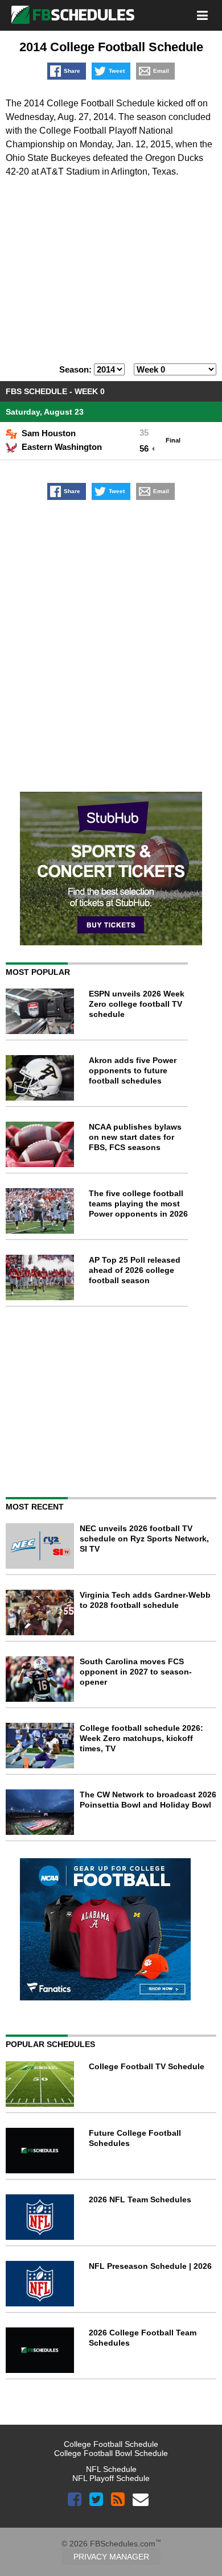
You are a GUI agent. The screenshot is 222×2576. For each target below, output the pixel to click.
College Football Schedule (111, 2444)
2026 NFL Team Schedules (140, 2199)
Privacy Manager (111, 2557)
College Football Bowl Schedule (111, 2453)
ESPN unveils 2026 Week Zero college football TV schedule (137, 1004)
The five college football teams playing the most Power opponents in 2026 (138, 1204)
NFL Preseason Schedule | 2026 (150, 2266)
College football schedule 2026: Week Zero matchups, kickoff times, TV (141, 1738)
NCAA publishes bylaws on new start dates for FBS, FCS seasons (135, 1137)
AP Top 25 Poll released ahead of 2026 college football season (135, 1270)
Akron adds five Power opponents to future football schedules (133, 1070)
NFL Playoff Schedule (111, 2478)
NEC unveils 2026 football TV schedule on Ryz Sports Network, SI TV (144, 1539)
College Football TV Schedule (147, 2066)
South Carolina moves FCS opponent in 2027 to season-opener (136, 1672)
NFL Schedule (111, 2469)
